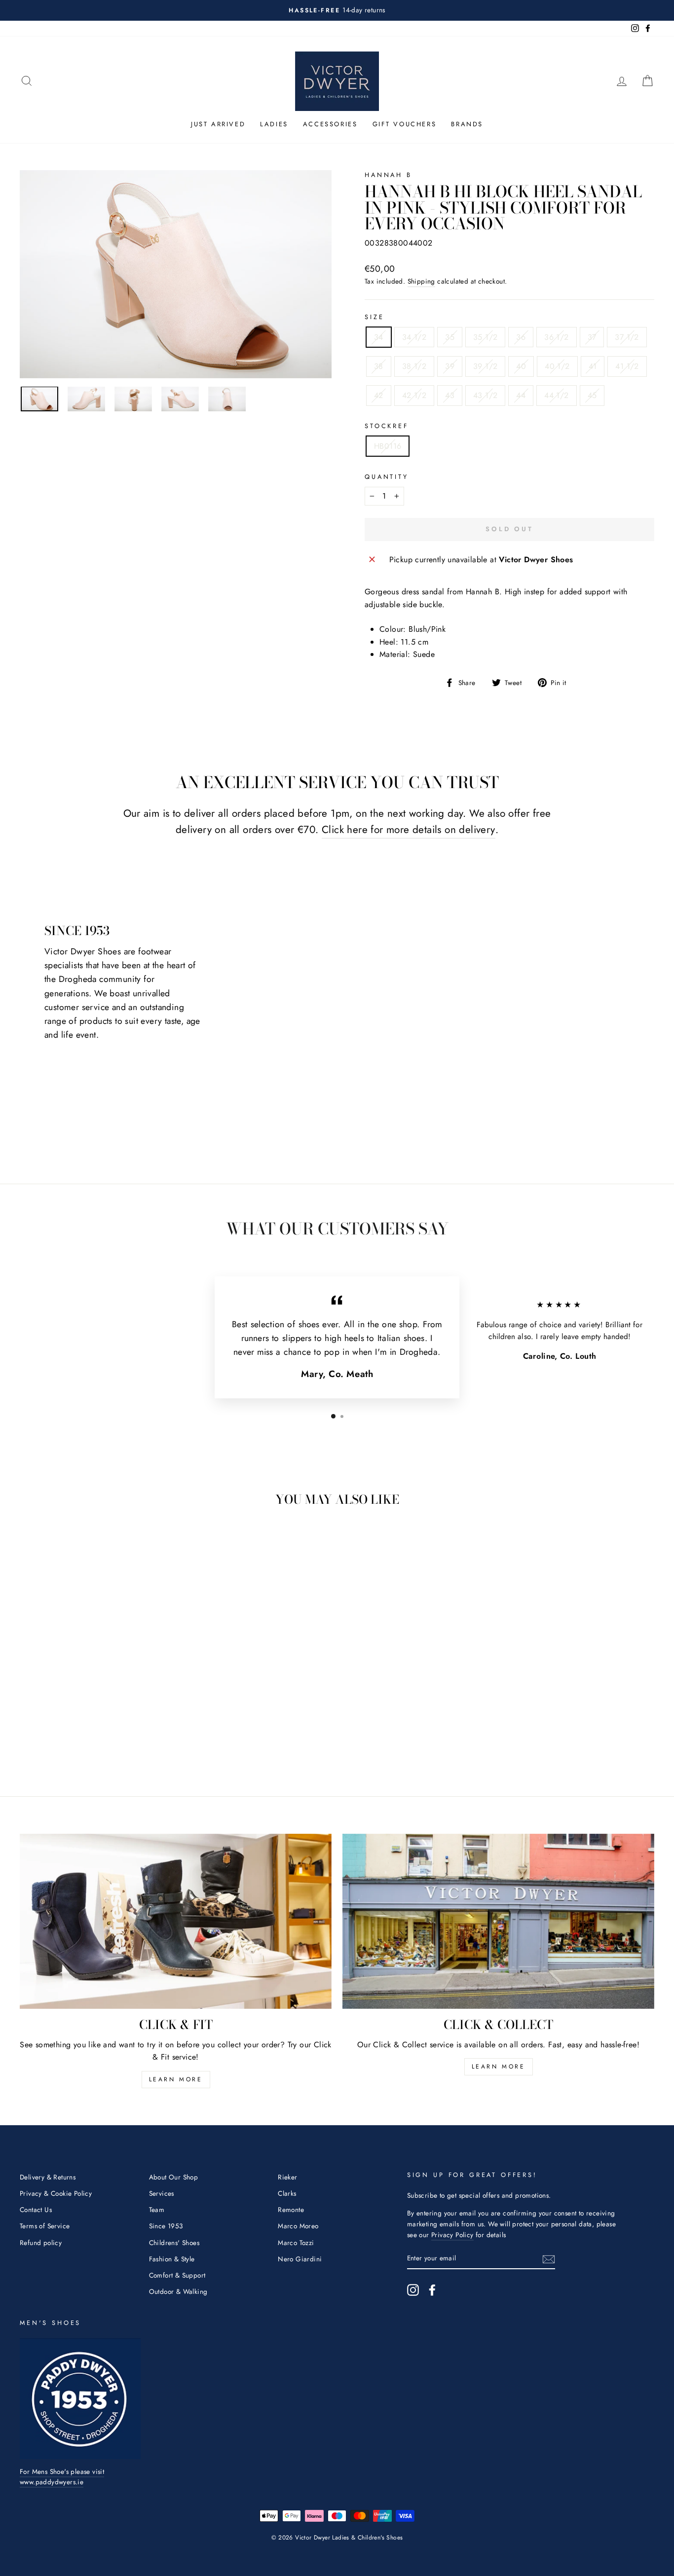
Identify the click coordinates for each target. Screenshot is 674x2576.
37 (592, 337)
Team (157, 2210)
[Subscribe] (549, 2258)
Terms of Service (45, 2226)
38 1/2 (414, 366)
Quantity (387, 477)
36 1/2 (556, 337)
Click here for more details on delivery (409, 830)
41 (593, 366)
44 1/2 (556, 395)
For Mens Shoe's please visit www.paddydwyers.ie (62, 2477)
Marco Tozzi (296, 2243)
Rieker (287, 2177)
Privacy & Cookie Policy (56, 2193)
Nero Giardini (300, 2259)
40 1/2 (557, 366)
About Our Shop (174, 2177)
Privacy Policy (452, 2235)
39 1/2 (485, 366)
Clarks (287, 2193)
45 (592, 395)
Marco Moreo (298, 2226)
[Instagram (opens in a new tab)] (413, 2290)
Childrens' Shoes (174, 2243)
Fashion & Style (172, 2259)
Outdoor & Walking (178, 2291)
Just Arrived (218, 124)
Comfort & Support (177, 2275)
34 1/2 (414, 337)
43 (450, 395)
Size (374, 317)
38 (379, 366)
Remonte (291, 2210)
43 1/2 (485, 395)
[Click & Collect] (498, 1922)
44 (521, 395)
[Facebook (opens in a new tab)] (432, 2290)
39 (450, 366)
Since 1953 (166, 2226)
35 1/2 (485, 337)
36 (521, 337)
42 (379, 395)
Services (162, 2193)
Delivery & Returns (48, 2177)
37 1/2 (627, 337)
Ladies (274, 124)
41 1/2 (627, 366)
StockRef (387, 426)
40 (521, 366)
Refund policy (41, 2243)
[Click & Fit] (176, 1922)
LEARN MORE (176, 2079)
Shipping (421, 281)
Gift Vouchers (405, 124)
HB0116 (388, 446)
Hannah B (388, 175)
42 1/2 (414, 395)
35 (450, 337)
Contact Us (36, 2210)
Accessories (330, 124)
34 (379, 337)
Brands (467, 124)
